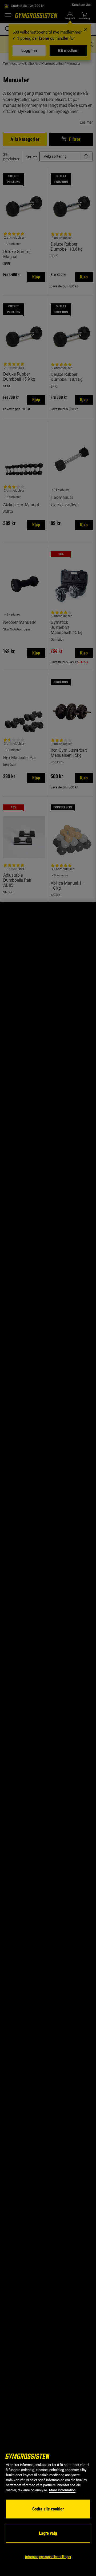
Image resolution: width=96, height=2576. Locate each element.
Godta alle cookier (48, 2509)
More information (62, 2490)
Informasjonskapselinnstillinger (48, 2557)
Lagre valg (48, 2533)
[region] (48, 1739)
